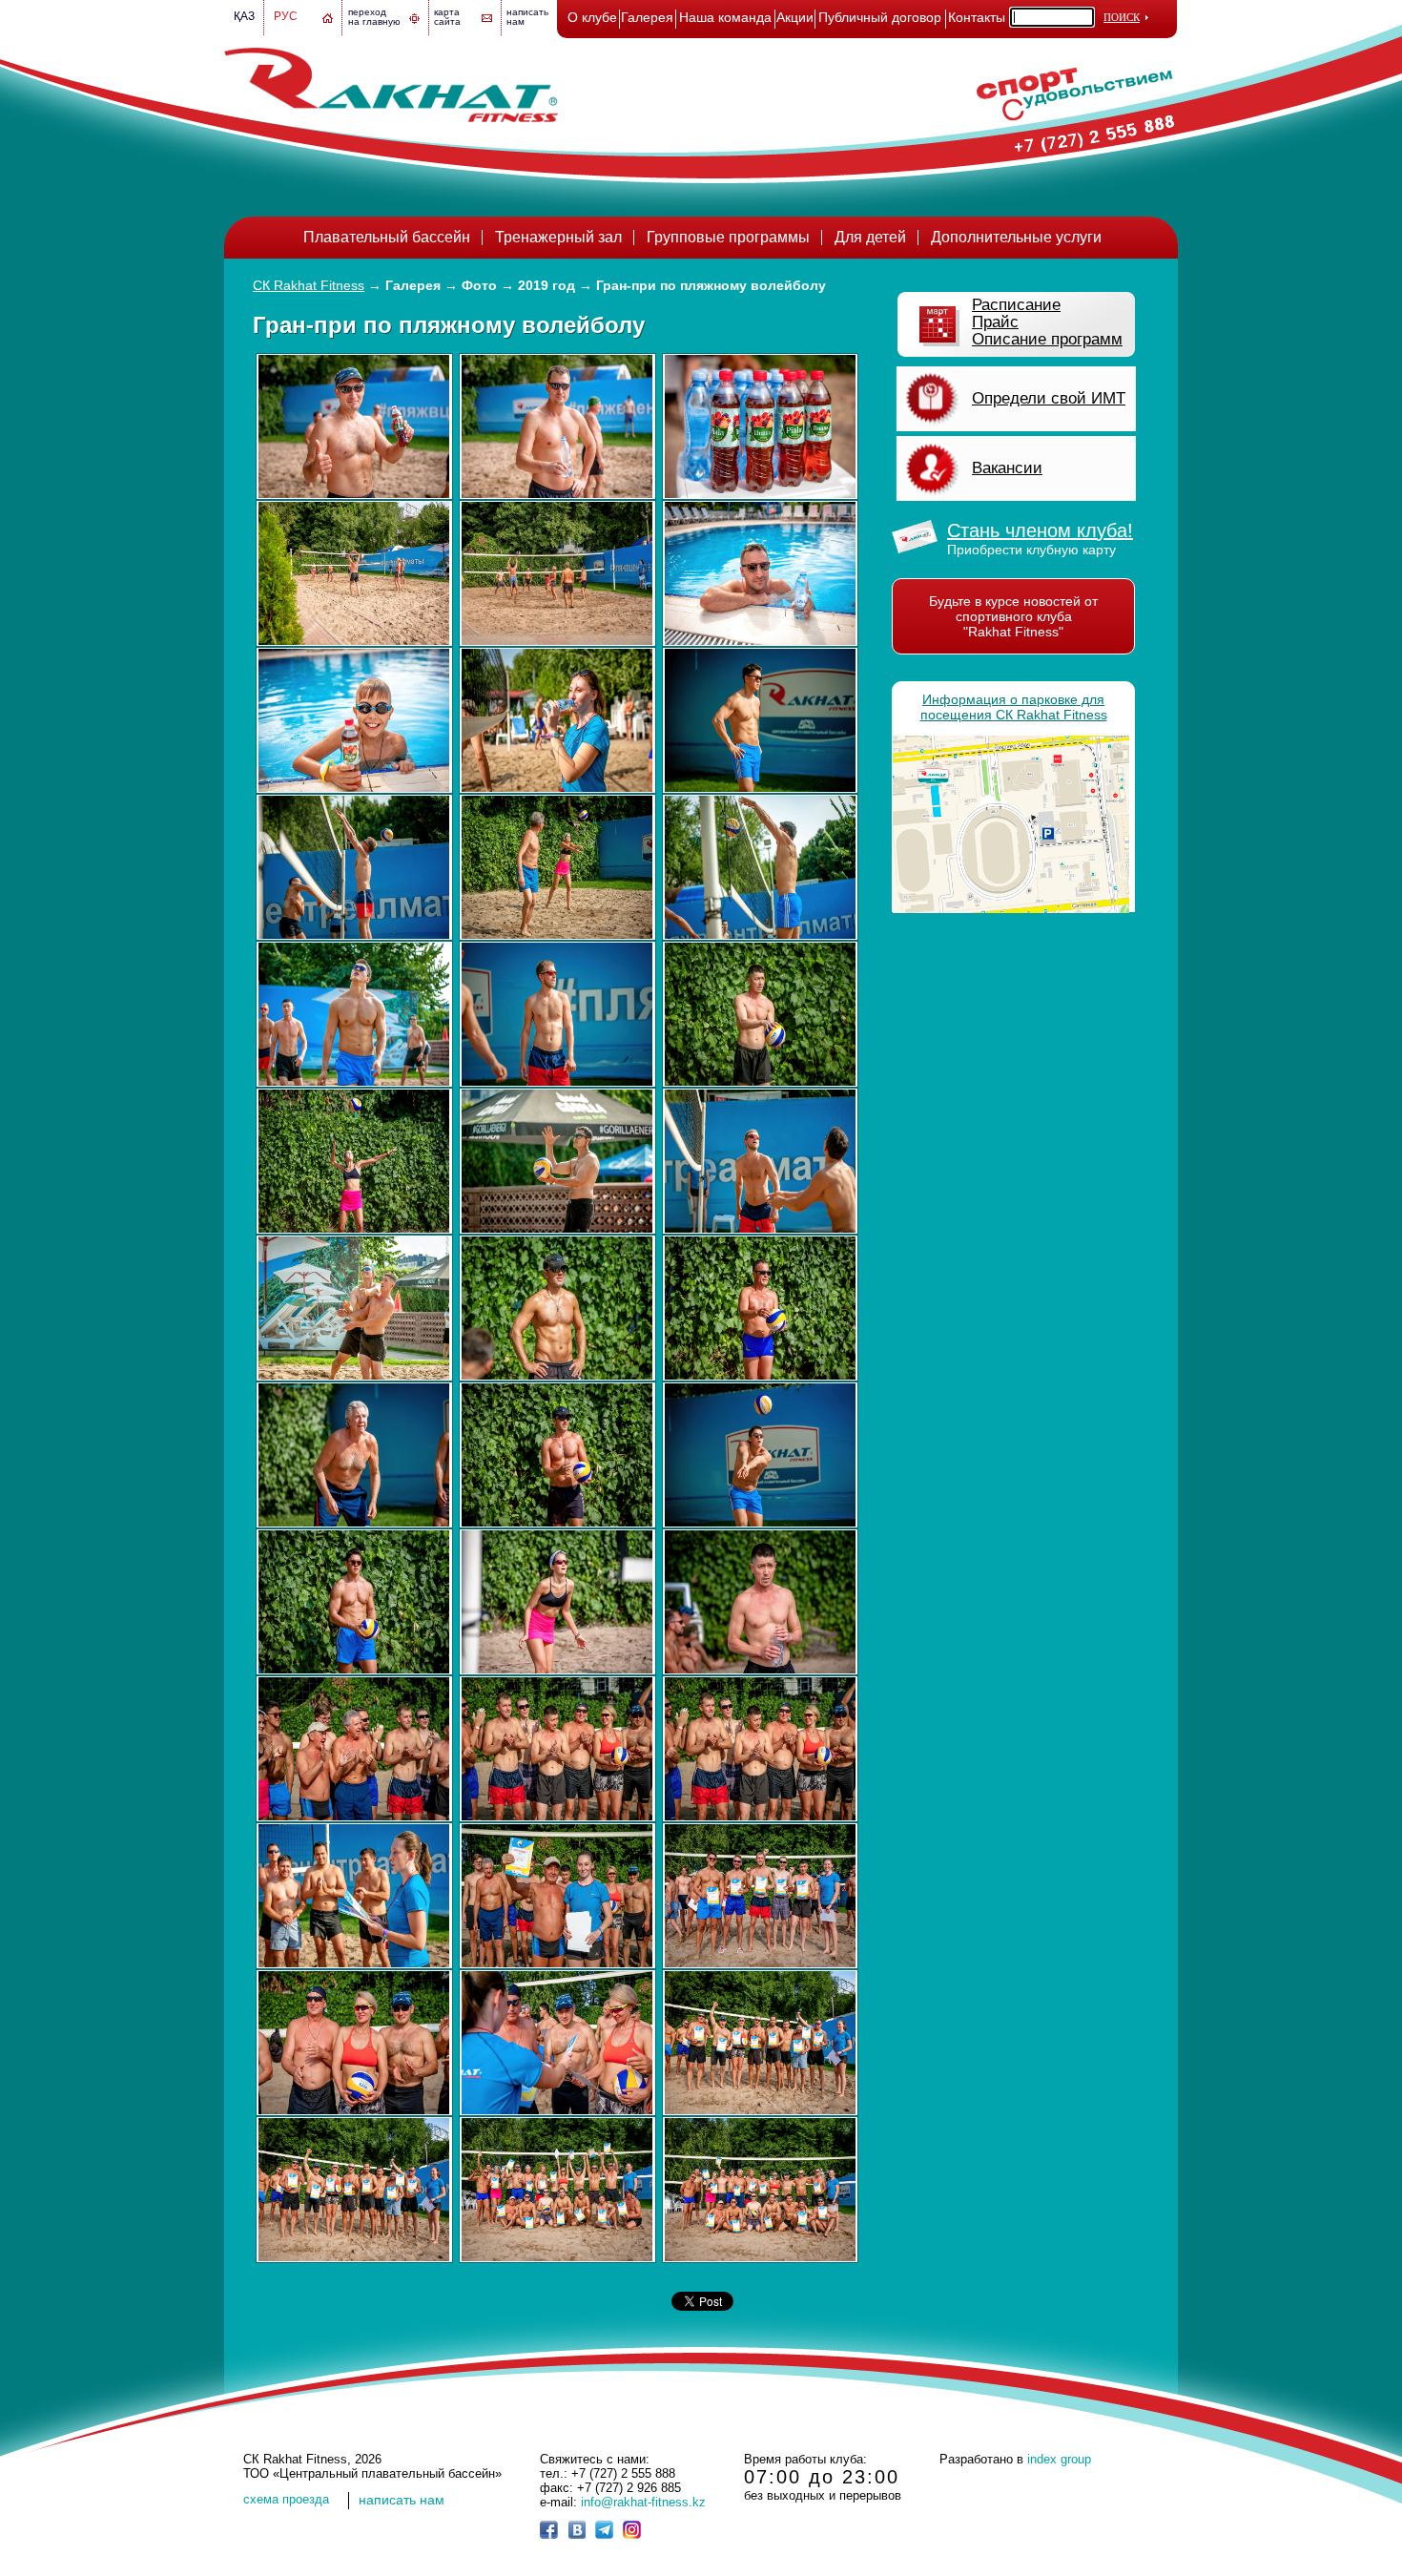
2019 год (546, 285)
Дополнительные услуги (1016, 237)
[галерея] (354, 426)
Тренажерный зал (558, 237)
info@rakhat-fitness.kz (643, 2502)
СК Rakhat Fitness (309, 285)
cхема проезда (286, 2499)
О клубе (592, 17)
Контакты (977, 17)
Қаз (244, 16)
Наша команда (725, 17)
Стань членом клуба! (1040, 530)
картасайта (447, 17)
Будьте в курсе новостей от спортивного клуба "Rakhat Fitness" (1013, 616)
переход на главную (374, 17)
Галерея (647, 17)
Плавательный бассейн (387, 237)
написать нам (402, 2500)
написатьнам (527, 17)
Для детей (870, 237)
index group (1059, 2459)
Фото (479, 285)
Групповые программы (728, 237)
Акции (795, 17)
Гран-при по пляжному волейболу (711, 285)
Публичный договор (880, 17)
